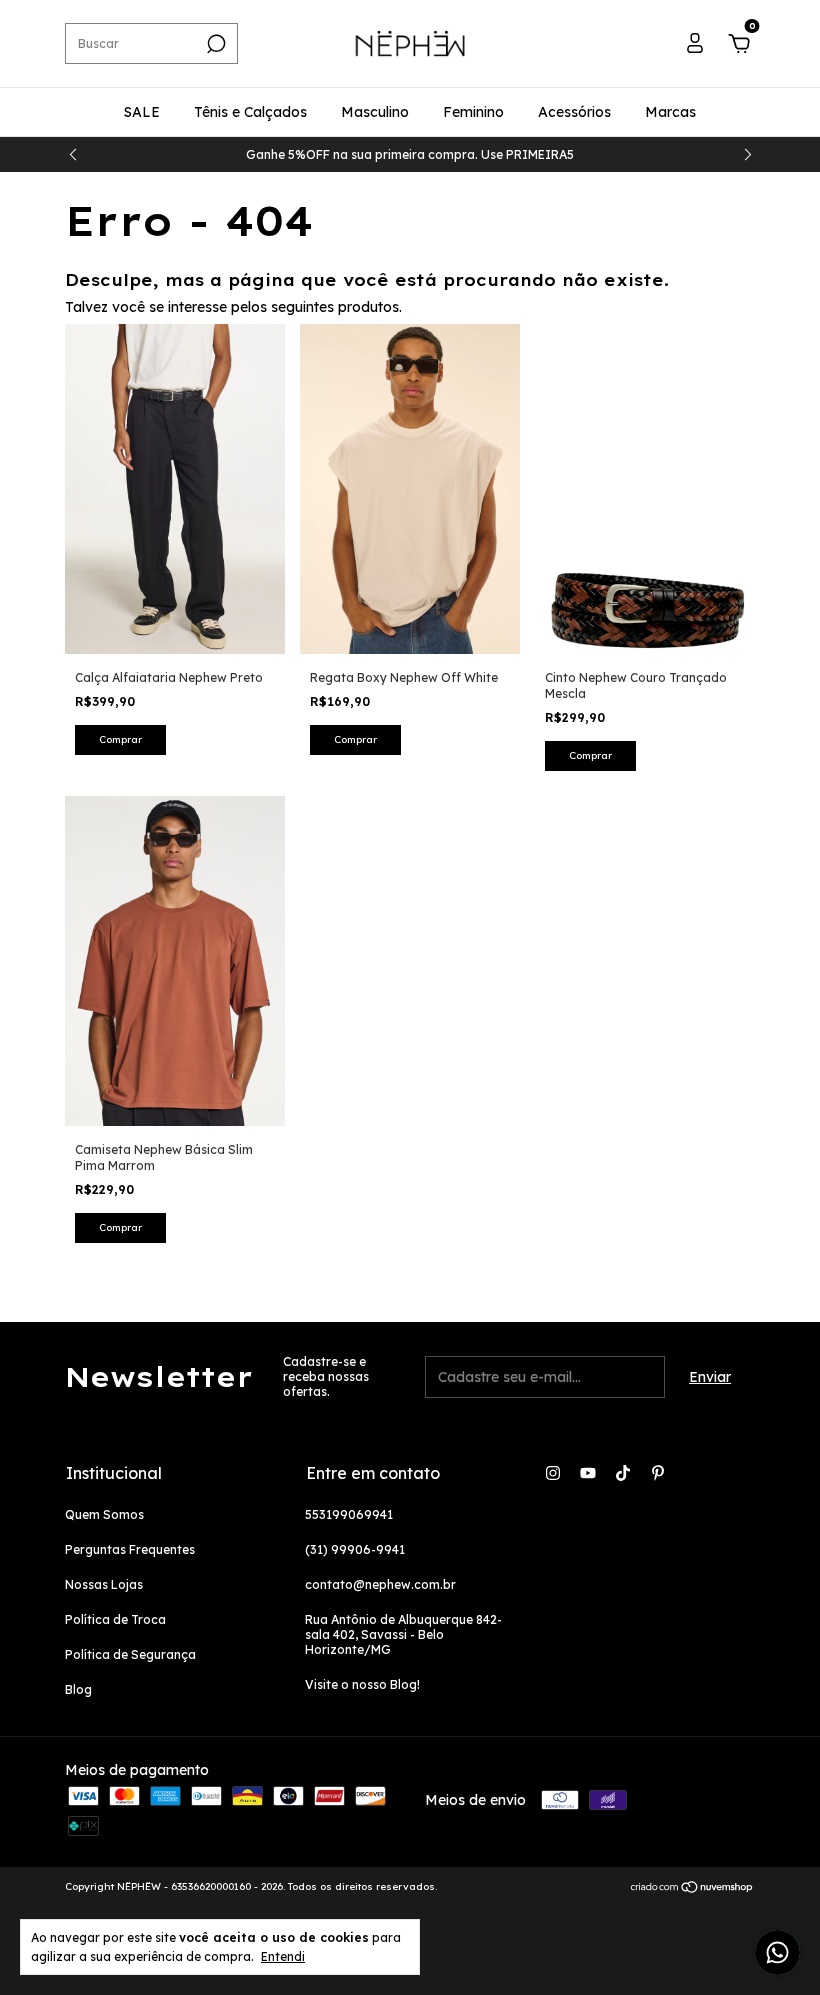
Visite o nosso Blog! (362, 1684)
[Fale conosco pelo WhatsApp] (777, 1952)
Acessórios (574, 112)
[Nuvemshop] (692, 1889)
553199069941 (349, 1514)
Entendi (283, 1956)
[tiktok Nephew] (623, 1473)
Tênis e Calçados (250, 112)
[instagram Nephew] (553, 1473)
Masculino (375, 112)
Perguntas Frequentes (130, 1549)
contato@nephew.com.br (380, 1584)
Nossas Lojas (104, 1584)
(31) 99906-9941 (355, 1549)
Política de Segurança (130, 1654)
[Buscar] (214, 44)
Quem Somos (104, 1514)
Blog (78, 1689)
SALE (142, 112)
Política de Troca (115, 1619)
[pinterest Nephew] (658, 1473)
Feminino (473, 112)
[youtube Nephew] (588, 1473)
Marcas (670, 112)
